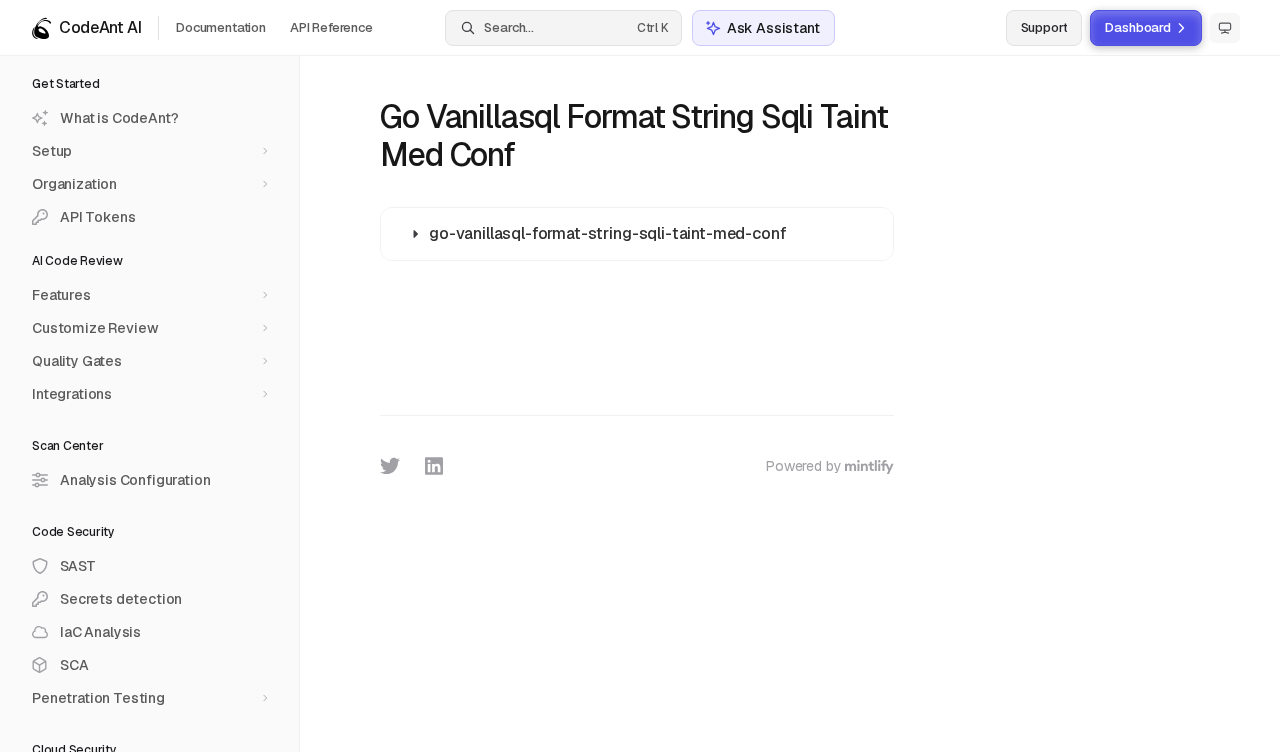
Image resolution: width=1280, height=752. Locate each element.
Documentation (221, 27)
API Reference (331, 27)
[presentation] (157, 404)
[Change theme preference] (1225, 28)
